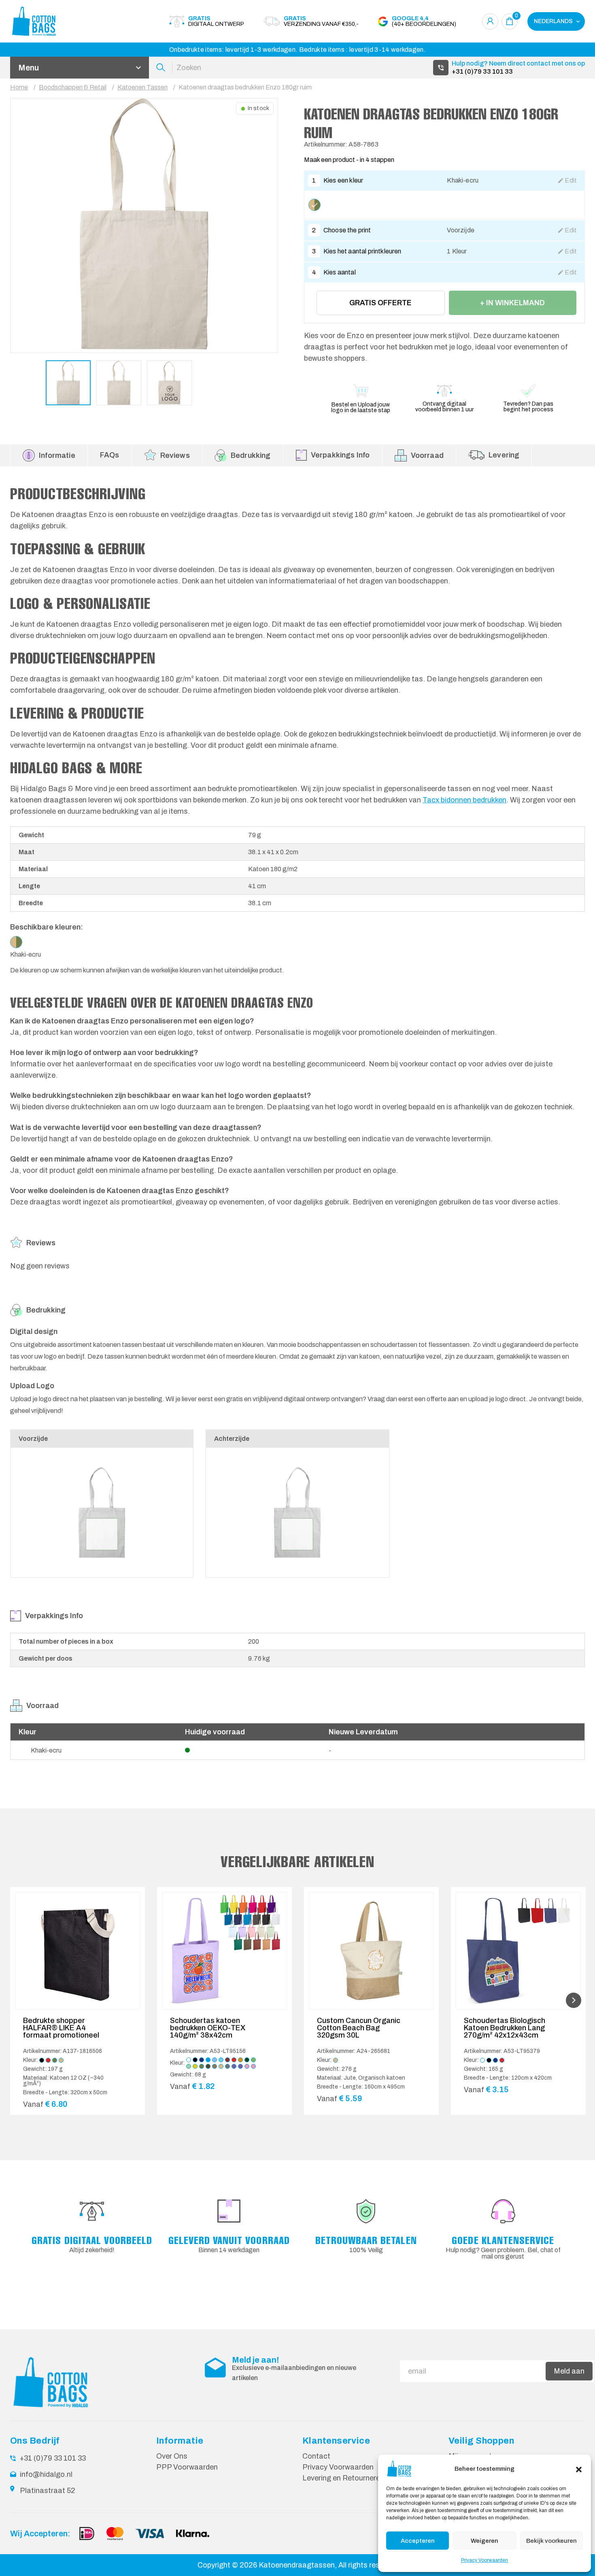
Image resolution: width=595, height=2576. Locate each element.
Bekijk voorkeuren (551, 2541)
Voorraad (427, 455)
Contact (316, 2456)
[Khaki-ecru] (314, 205)
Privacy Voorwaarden (484, 2560)
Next (574, 2000)
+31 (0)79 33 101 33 (482, 71)
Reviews (175, 455)
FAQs (110, 455)
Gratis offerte (380, 303)
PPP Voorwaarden (187, 2467)
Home (19, 87)
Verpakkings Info (340, 455)
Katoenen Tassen (142, 87)
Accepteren (418, 2541)
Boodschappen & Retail (73, 87)
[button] (579, 2469)
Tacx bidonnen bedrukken (464, 800)
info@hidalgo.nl (46, 2474)
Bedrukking (251, 455)
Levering (504, 455)
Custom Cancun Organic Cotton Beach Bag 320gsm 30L (359, 2028)
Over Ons (172, 2456)
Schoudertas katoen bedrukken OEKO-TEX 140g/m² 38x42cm (208, 2028)
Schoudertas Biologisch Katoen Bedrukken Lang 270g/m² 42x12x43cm (505, 2028)
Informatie (57, 455)
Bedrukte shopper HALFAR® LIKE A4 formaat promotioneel (61, 2028)
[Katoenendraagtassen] (55, 21)
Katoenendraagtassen (297, 2565)
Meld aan (569, 2371)
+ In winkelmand (512, 303)
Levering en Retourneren (343, 2478)
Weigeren (484, 2541)
